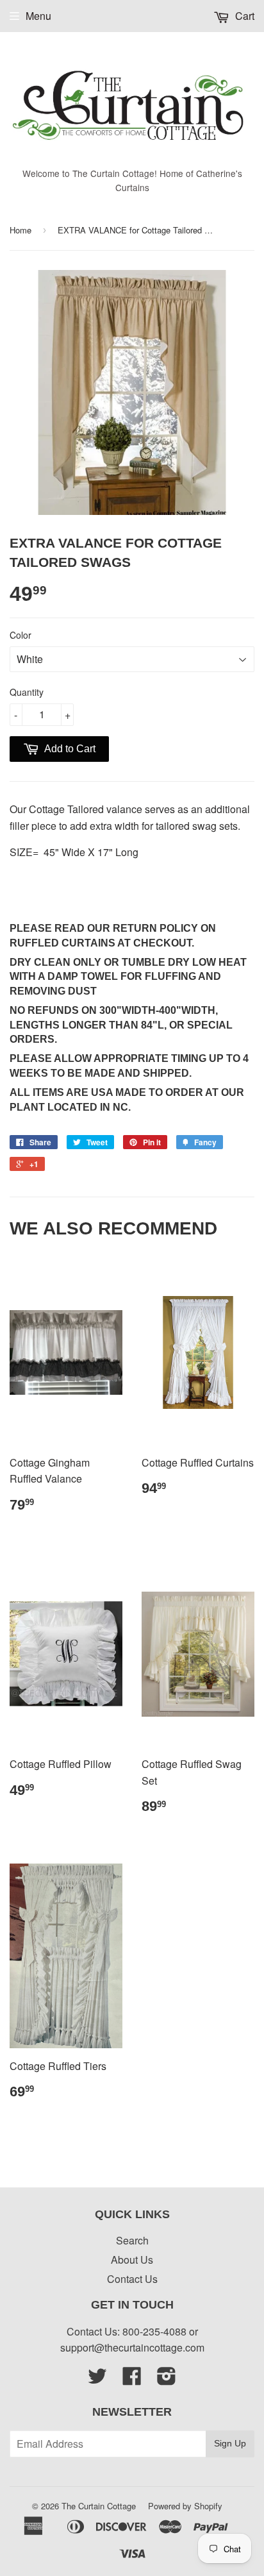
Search (132, 2240)
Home (21, 230)
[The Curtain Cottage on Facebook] (132, 2379)
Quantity (27, 692)
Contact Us (132, 2279)
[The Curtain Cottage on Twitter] (97, 2379)
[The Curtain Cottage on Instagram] (167, 2379)
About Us (132, 2260)
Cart (243, 16)
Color (21, 635)
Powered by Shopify (185, 2506)
